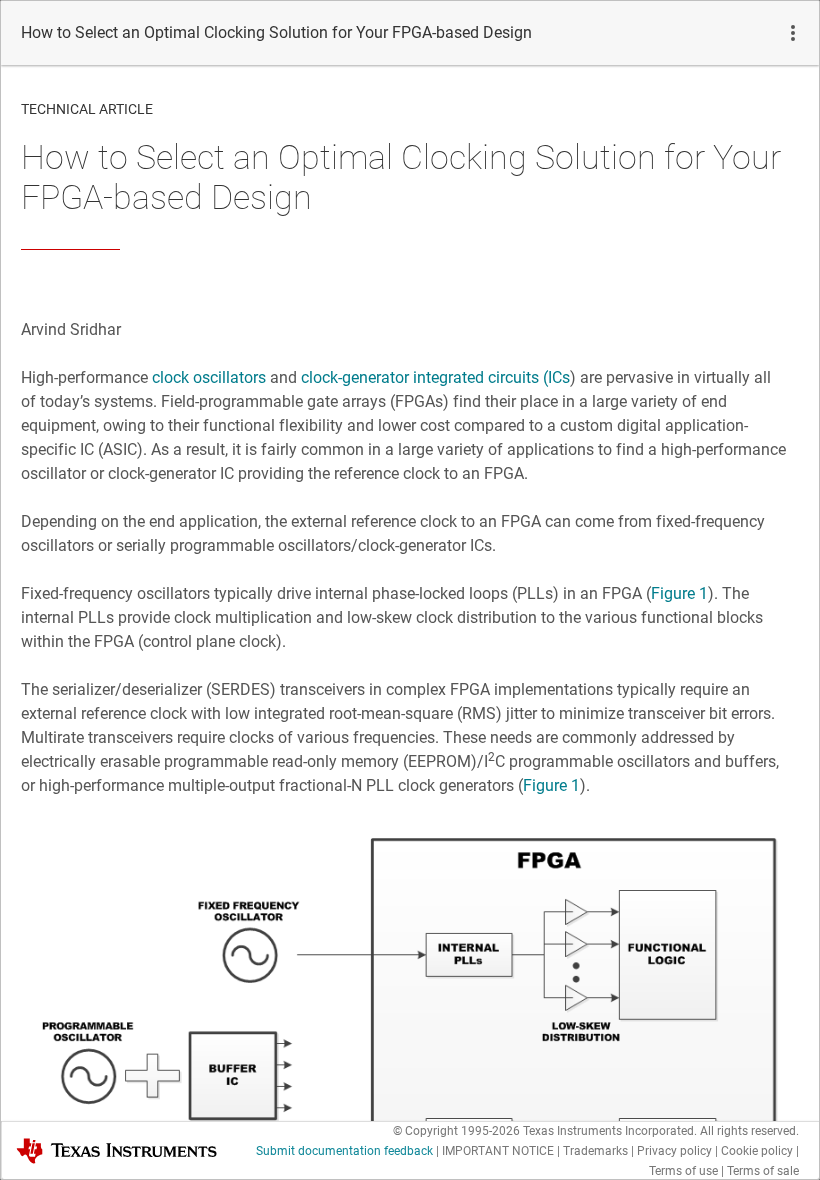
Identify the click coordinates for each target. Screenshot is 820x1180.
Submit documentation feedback (344, 1151)
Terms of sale (763, 1171)
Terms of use (683, 1171)
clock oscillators (209, 377)
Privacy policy (674, 1151)
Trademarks (595, 1151)
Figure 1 (679, 593)
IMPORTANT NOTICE (498, 1151)
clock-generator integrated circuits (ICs (435, 377)
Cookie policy (757, 1151)
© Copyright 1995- (456, 1131)
